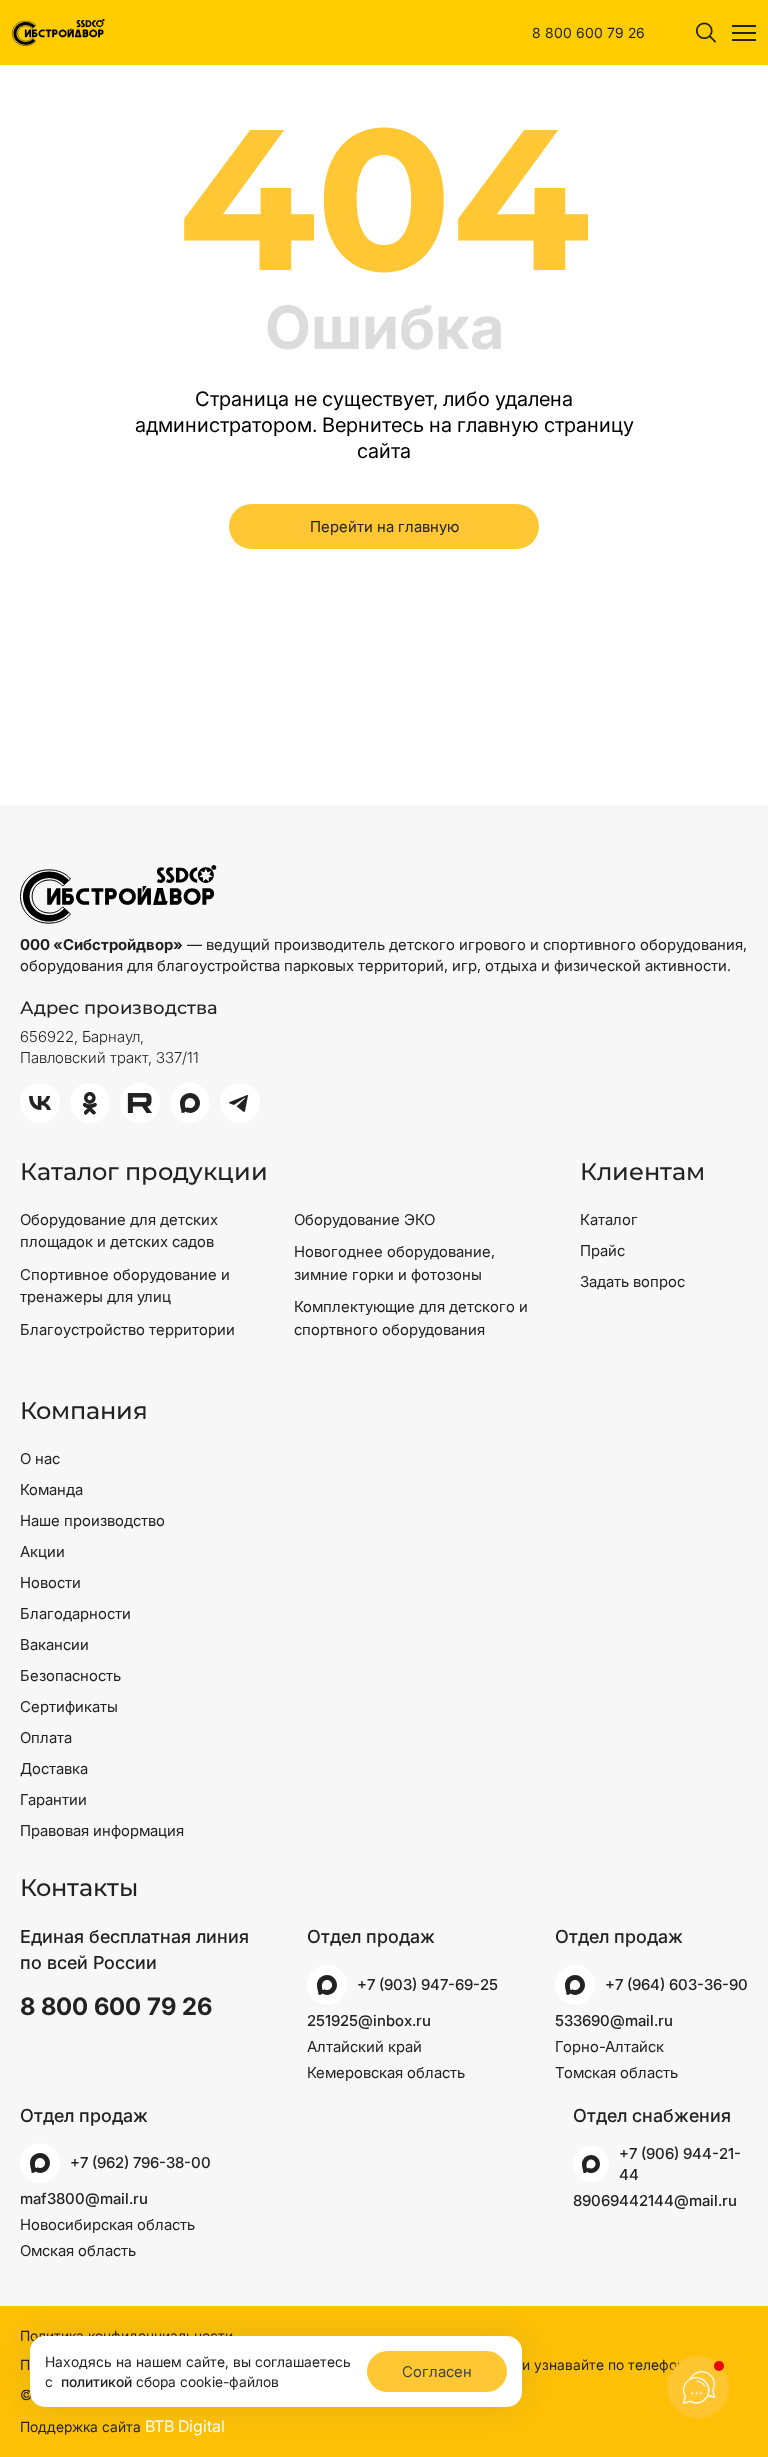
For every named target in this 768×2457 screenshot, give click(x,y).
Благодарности (75, 1613)
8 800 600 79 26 (588, 32)
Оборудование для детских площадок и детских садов (119, 1231)
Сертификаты (69, 1706)
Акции (42, 1551)
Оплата (46, 1737)
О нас (40, 1458)
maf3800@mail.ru (84, 2198)
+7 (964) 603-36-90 (676, 1984)
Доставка (54, 1768)
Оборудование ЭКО (364, 1219)
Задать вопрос (632, 1281)
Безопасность (70, 1675)
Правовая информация (102, 1830)
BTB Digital (185, 2426)
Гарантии (53, 1799)
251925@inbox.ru (369, 2020)
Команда (51, 1489)
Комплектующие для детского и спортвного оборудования (411, 1318)
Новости (50, 1582)
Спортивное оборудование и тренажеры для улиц (125, 1286)
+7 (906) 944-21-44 (680, 2164)
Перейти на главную (384, 526)
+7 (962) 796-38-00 (140, 2162)
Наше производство (92, 1520)
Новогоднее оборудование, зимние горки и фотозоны (394, 1263)
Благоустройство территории (127, 1329)
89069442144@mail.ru (655, 2200)
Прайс (602, 1250)
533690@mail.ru (614, 2020)
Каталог (609, 1219)
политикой (96, 2381)
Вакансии (54, 1644)
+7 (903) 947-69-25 (427, 1984)
